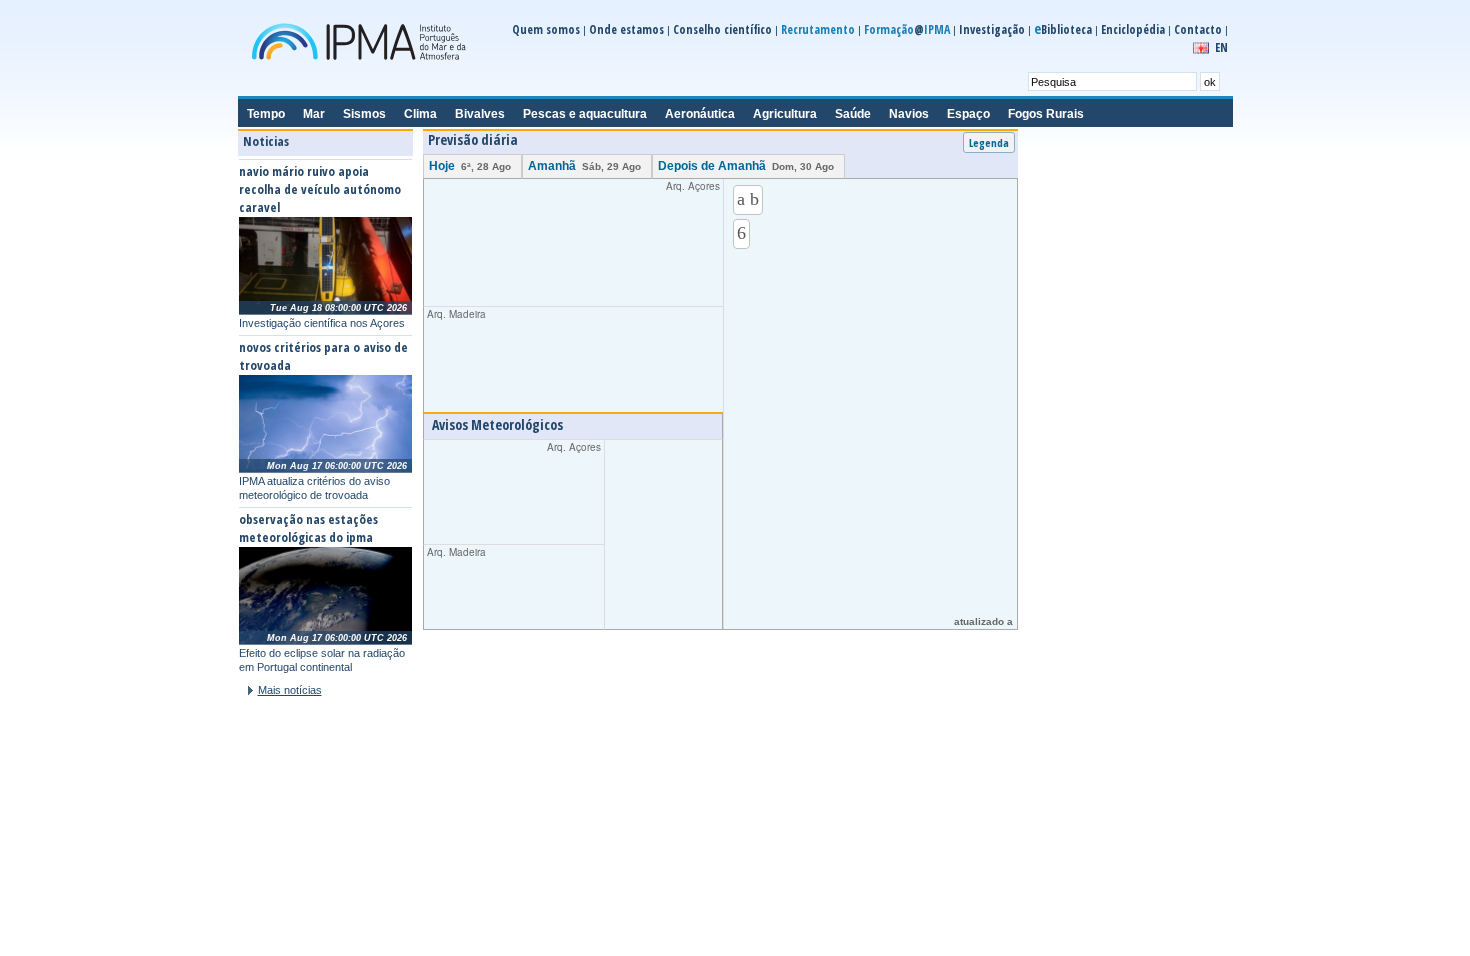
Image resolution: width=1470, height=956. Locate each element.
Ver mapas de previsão (500, 868)
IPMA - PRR (669, 868)
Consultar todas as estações (1098, 645)
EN (1221, 47)
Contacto (1198, 29)
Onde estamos (626, 29)
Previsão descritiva (490, 656)
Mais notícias (290, 690)
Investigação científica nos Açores (322, 323)
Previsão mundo (918, 656)
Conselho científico (722, 29)
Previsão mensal (783, 656)
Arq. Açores (583, 238)
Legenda (989, 142)
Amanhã (584, 166)
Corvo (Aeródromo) (1075, 607)
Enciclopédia (1133, 29)
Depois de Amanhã (746, 166)
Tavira (1043, 589)
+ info (849, 863)
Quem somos (546, 29)
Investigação (992, 29)
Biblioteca (1063, 29)
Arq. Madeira (540, 351)
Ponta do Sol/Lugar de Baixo (1096, 625)
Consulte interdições (1089, 313)
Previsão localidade (640, 656)
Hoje (470, 166)
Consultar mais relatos (302, 863)
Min (1111, 564)
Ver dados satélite (1075, 868)
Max (1061, 564)
